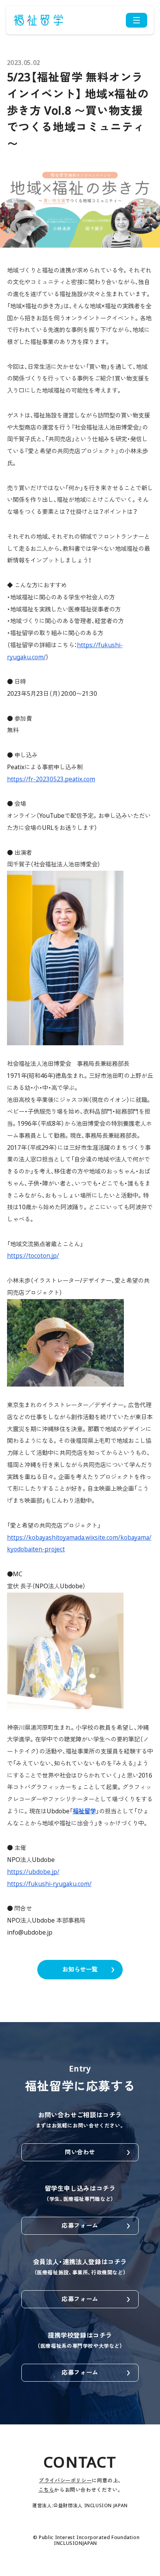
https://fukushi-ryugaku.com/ (49, 1884)
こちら (46, 2490)
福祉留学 (84, 1811)
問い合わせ (80, 2152)
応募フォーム (80, 2226)
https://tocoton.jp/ (33, 1256)
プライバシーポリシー (65, 2480)
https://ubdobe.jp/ (33, 1872)
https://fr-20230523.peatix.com (51, 779)
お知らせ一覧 (80, 1969)
